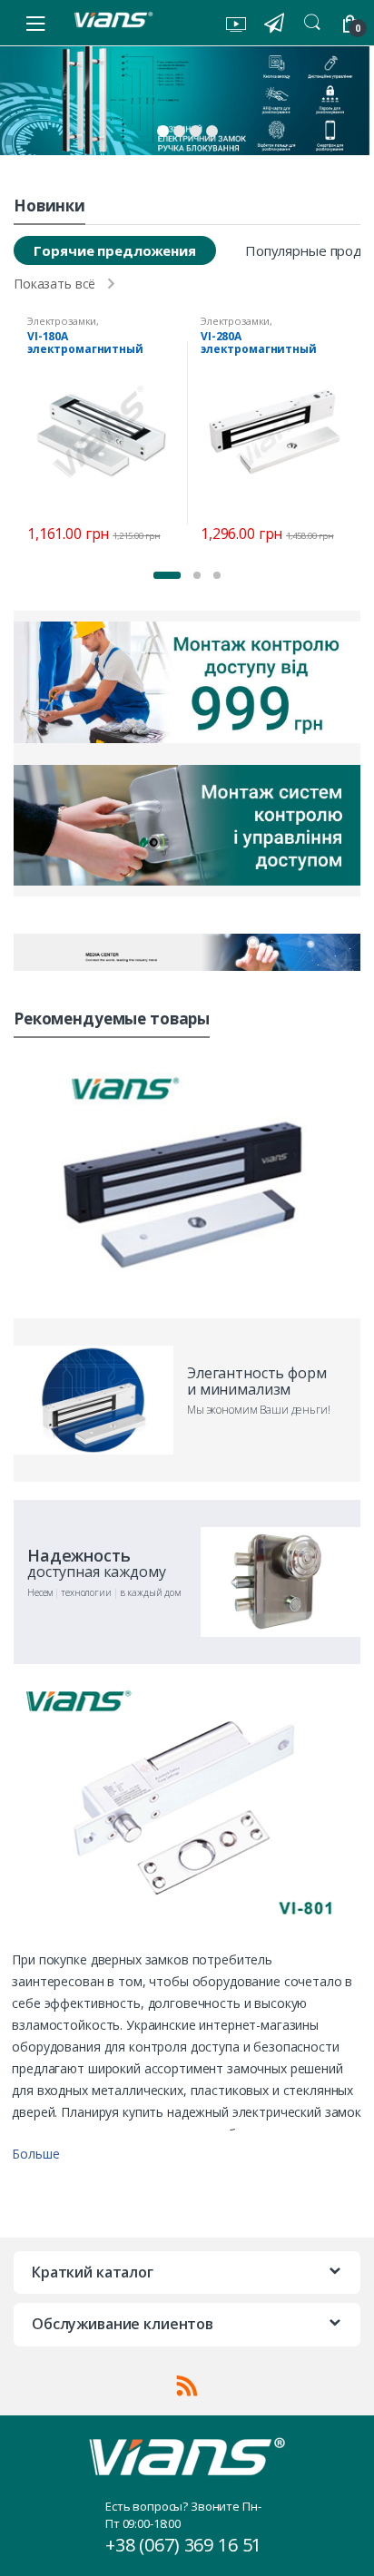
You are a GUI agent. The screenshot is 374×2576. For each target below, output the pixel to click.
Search (312, 23)
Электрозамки (62, 321)
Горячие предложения (114, 250)
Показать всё (54, 284)
